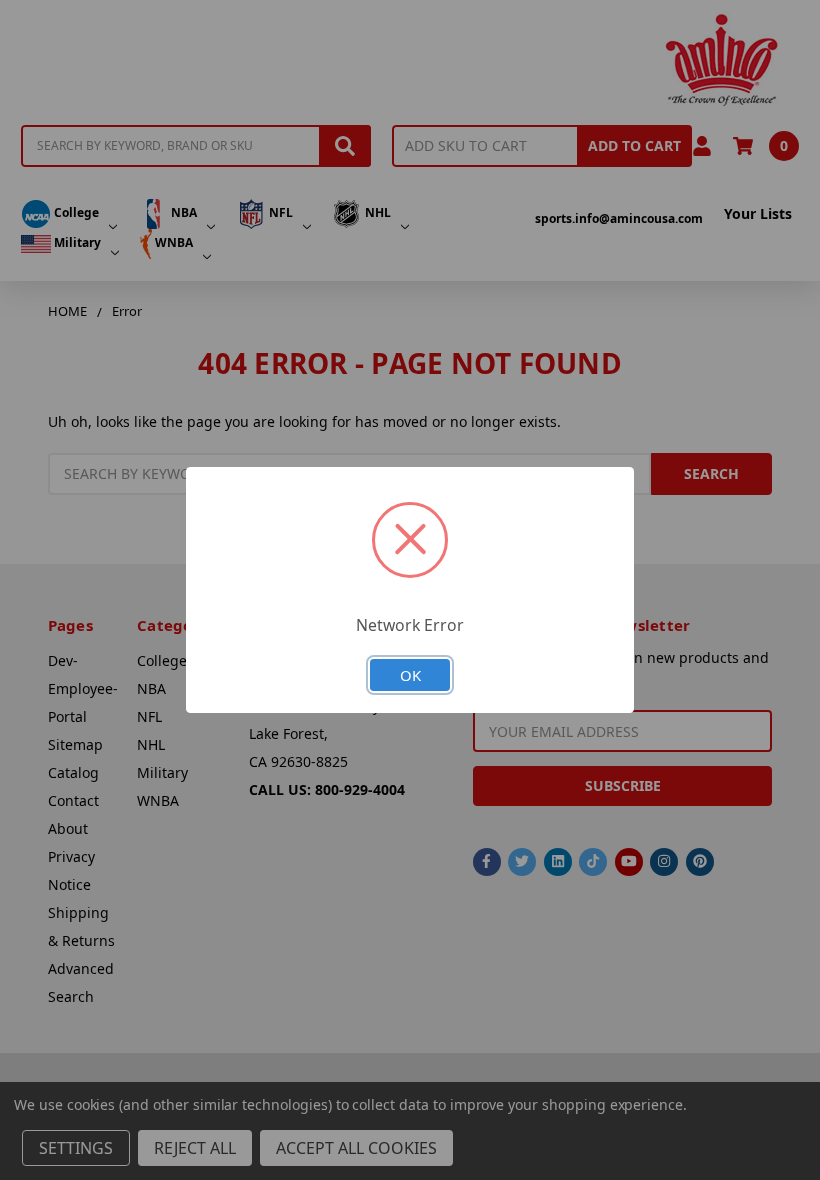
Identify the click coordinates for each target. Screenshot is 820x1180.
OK (410, 675)
